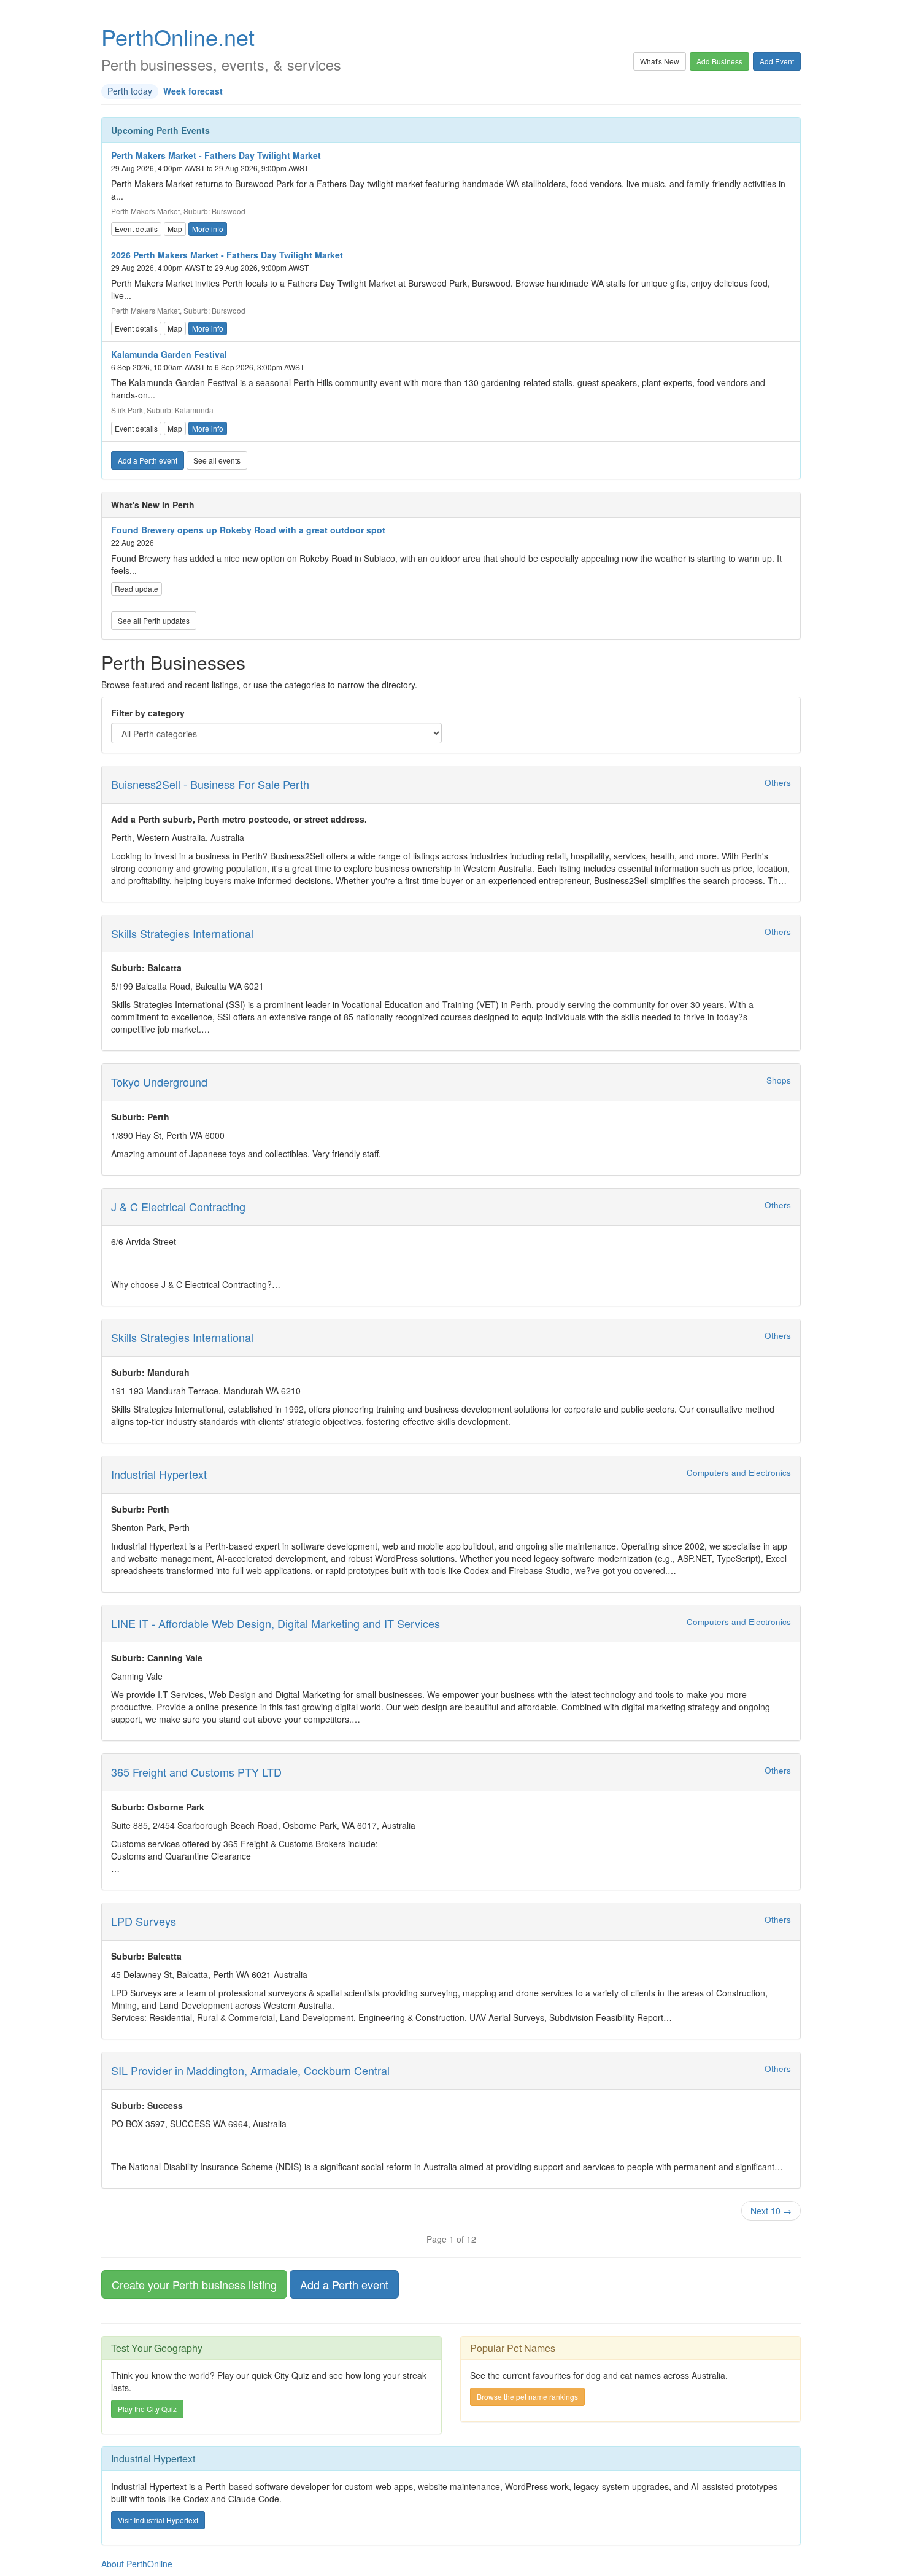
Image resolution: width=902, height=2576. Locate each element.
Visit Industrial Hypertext (158, 2520)
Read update (137, 588)
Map (175, 229)
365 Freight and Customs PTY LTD (196, 1772)
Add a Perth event (148, 460)
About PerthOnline (137, 2564)
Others (778, 782)
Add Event (777, 61)
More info (208, 229)
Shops (779, 1080)
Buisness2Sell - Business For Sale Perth (210, 784)
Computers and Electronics (739, 1472)
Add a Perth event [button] (344, 2284)
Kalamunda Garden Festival (169, 354)
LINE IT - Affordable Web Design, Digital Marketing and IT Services (276, 1623)
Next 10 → (771, 2211)
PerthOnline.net (178, 37)
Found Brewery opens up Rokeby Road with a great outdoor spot (248, 530)
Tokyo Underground (159, 1082)
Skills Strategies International (182, 933)
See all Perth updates (154, 620)
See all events (217, 460)
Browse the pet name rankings (527, 2396)
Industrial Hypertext (159, 1474)
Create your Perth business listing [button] (194, 2284)
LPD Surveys (144, 1921)
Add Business (719, 61)
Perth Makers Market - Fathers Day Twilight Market (216, 155)
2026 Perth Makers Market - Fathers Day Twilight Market (227, 255)
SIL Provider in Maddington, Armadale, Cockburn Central (250, 2070)
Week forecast (193, 91)
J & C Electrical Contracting (178, 1206)
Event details (136, 229)
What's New (660, 61)
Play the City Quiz (147, 2409)
